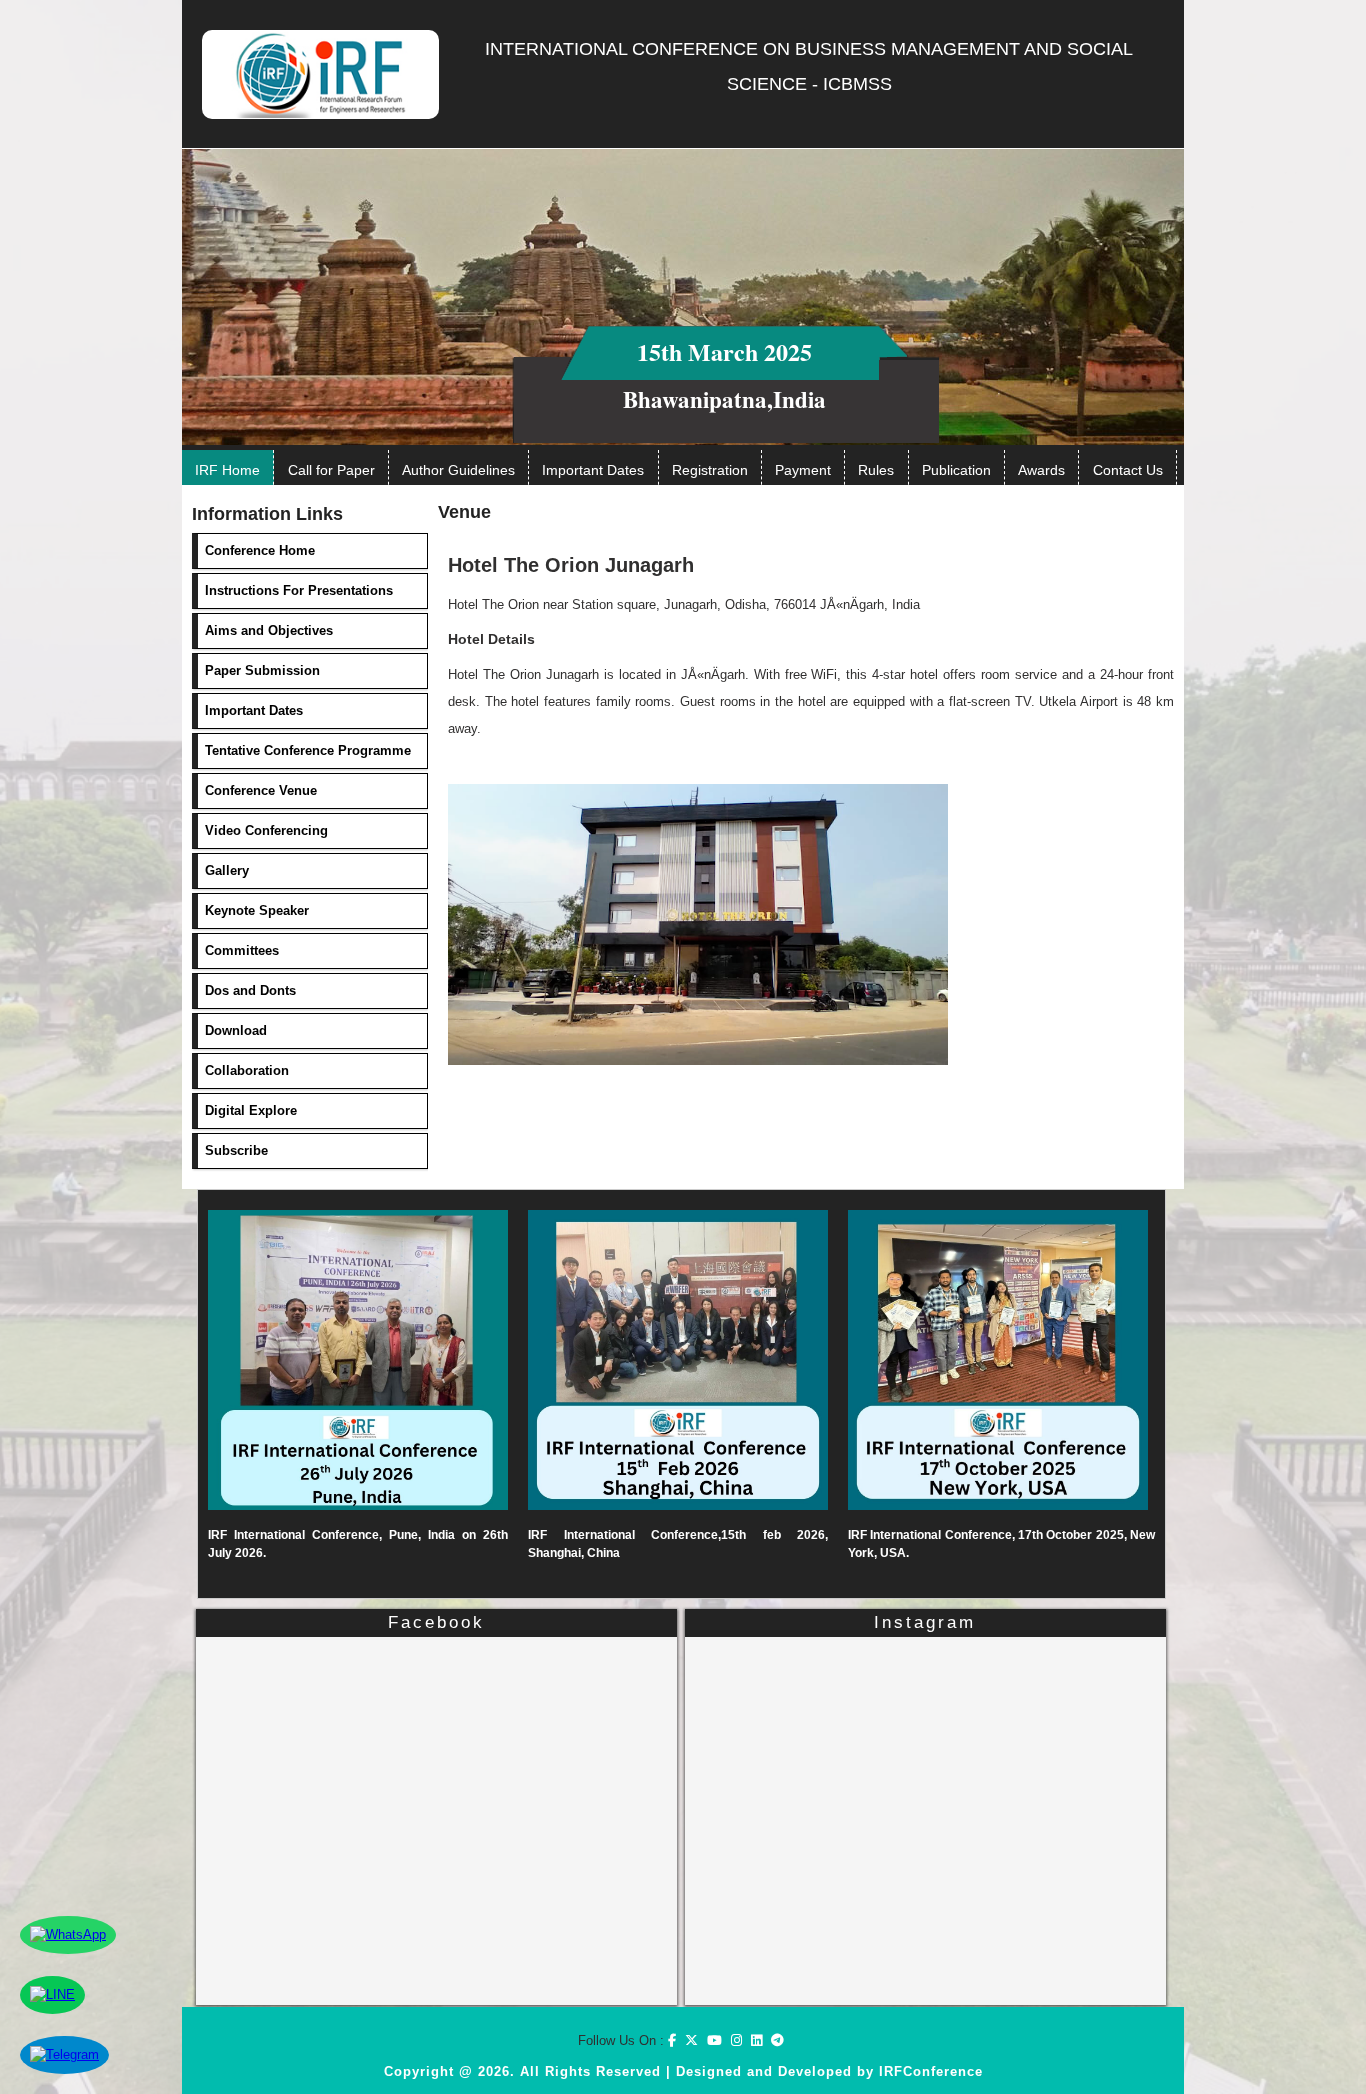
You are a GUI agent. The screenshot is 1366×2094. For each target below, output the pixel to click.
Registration (710, 470)
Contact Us (1128, 470)
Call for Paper (331, 470)
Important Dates (593, 470)
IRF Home (227, 470)
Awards (1041, 470)
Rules (876, 470)
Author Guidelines (458, 470)
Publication (956, 470)
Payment (803, 470)
